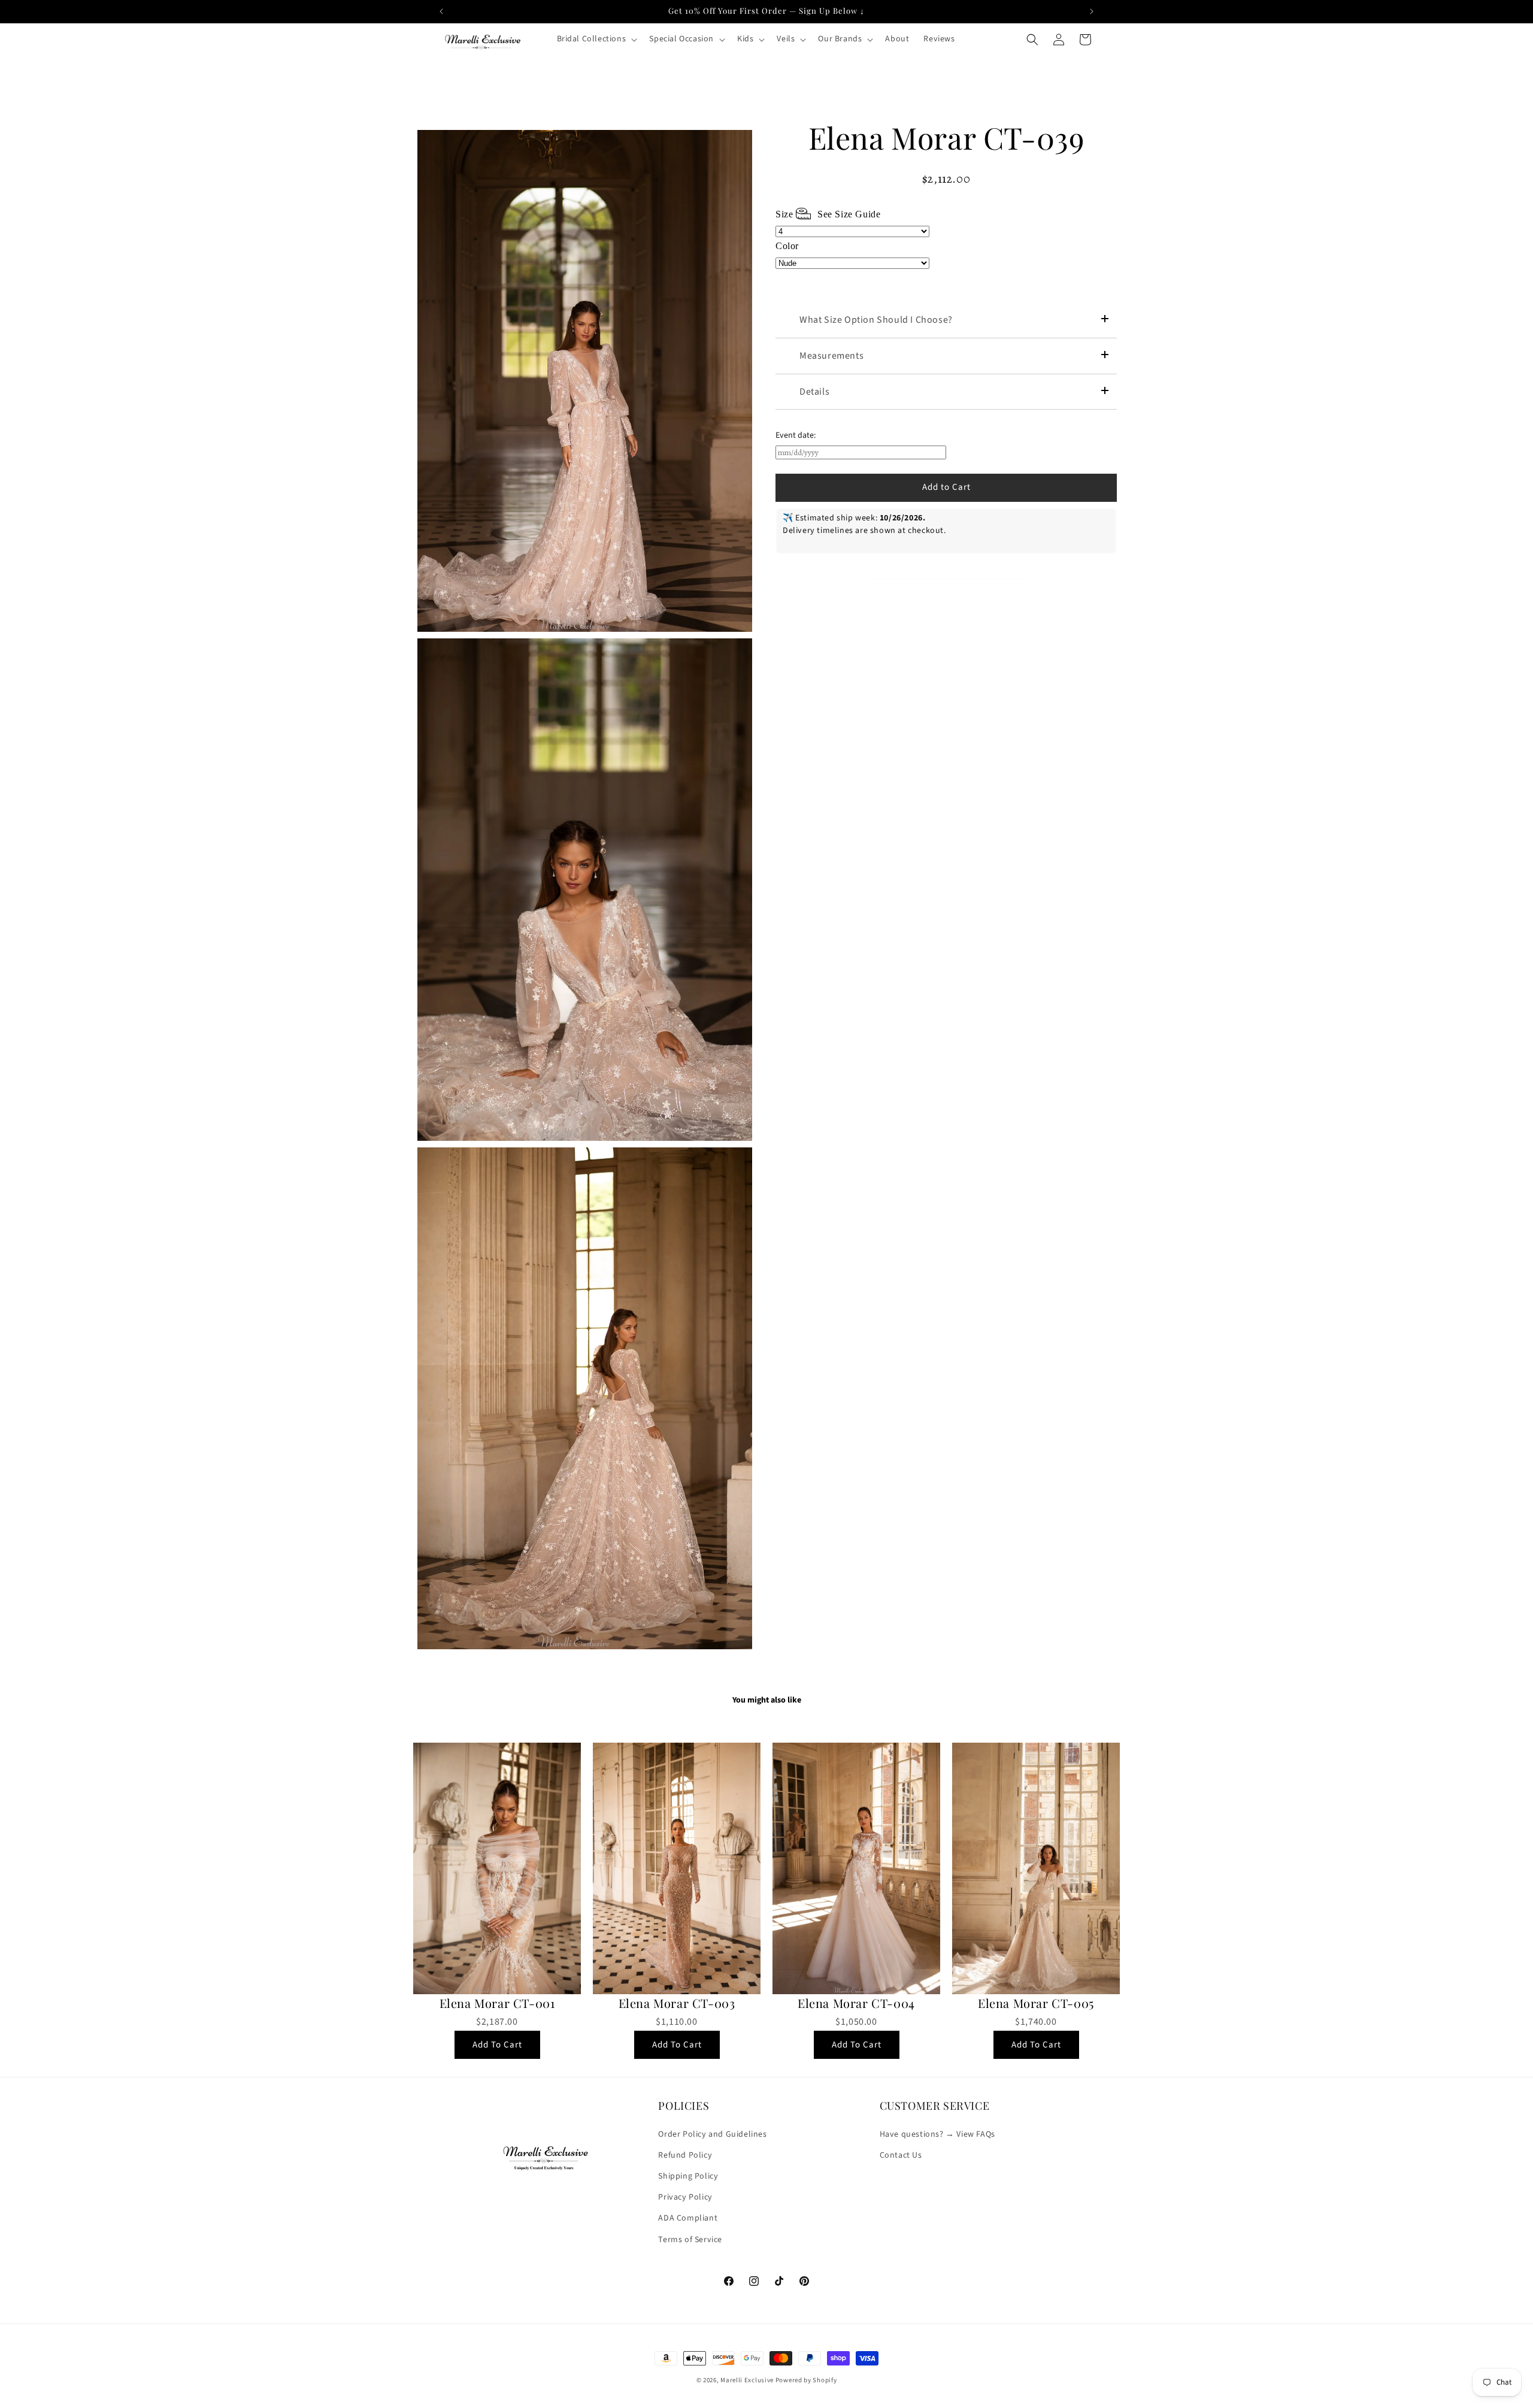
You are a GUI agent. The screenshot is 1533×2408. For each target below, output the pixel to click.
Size (828, 214)
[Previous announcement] (441, 11)
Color (787, 246)
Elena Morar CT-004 (856, 2003)
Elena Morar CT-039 (946, 138)
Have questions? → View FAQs (937, 2134)
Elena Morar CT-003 (677, 2003)
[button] (596, 39)
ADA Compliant (688, 2218)
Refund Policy (685, 2155)
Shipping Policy (688, 2176)
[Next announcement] (1092, 11)
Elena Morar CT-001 (497, 2003)
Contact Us (901, 2155)
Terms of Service (690, 2239)
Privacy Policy (685, 2197)
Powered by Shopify (806, 2380)
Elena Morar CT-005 (1036, 2003)
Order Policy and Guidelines (712, 2134)
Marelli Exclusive (747, 2380)
